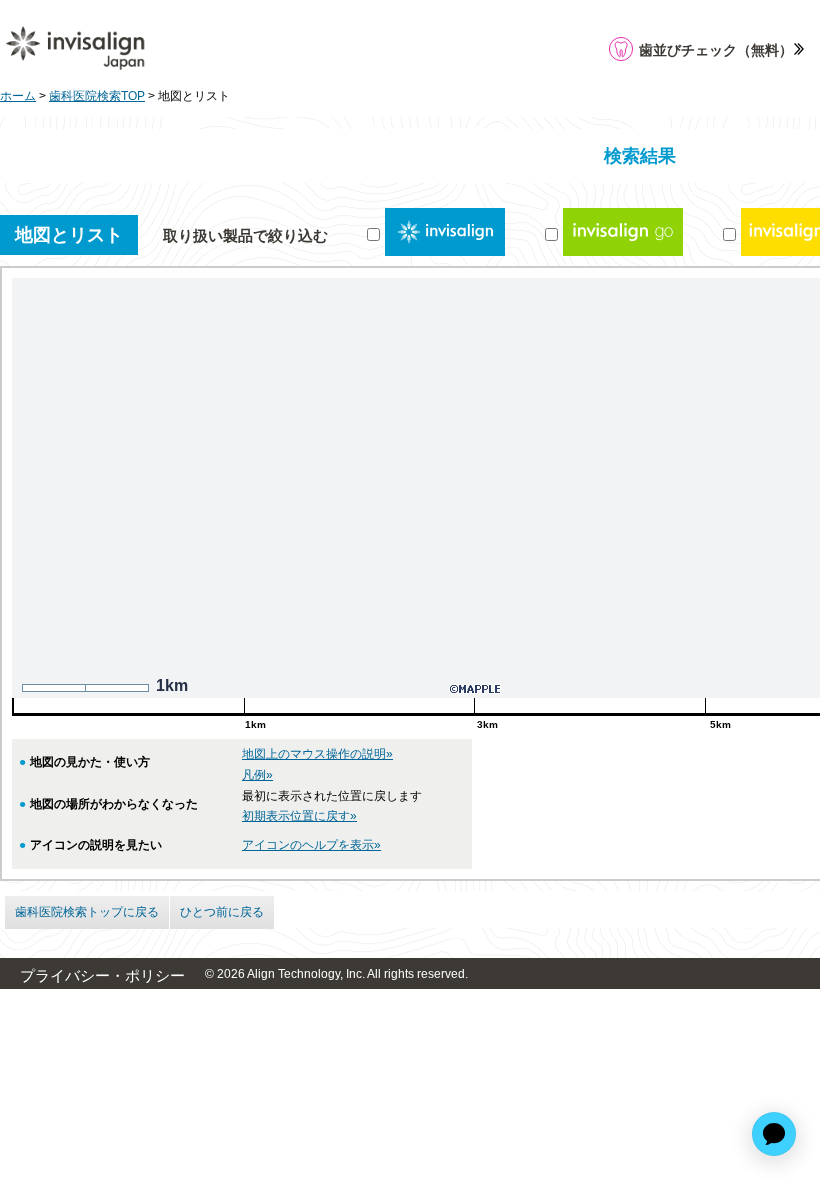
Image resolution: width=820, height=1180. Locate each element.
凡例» (257, 775)
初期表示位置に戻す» (299, 816)
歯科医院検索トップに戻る (87, 912)
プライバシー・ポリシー (102, 976)
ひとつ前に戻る (222, 912)
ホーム (18, 96)
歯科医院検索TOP (97, 96)
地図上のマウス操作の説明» (317, 754)
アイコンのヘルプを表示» (311, 845)
